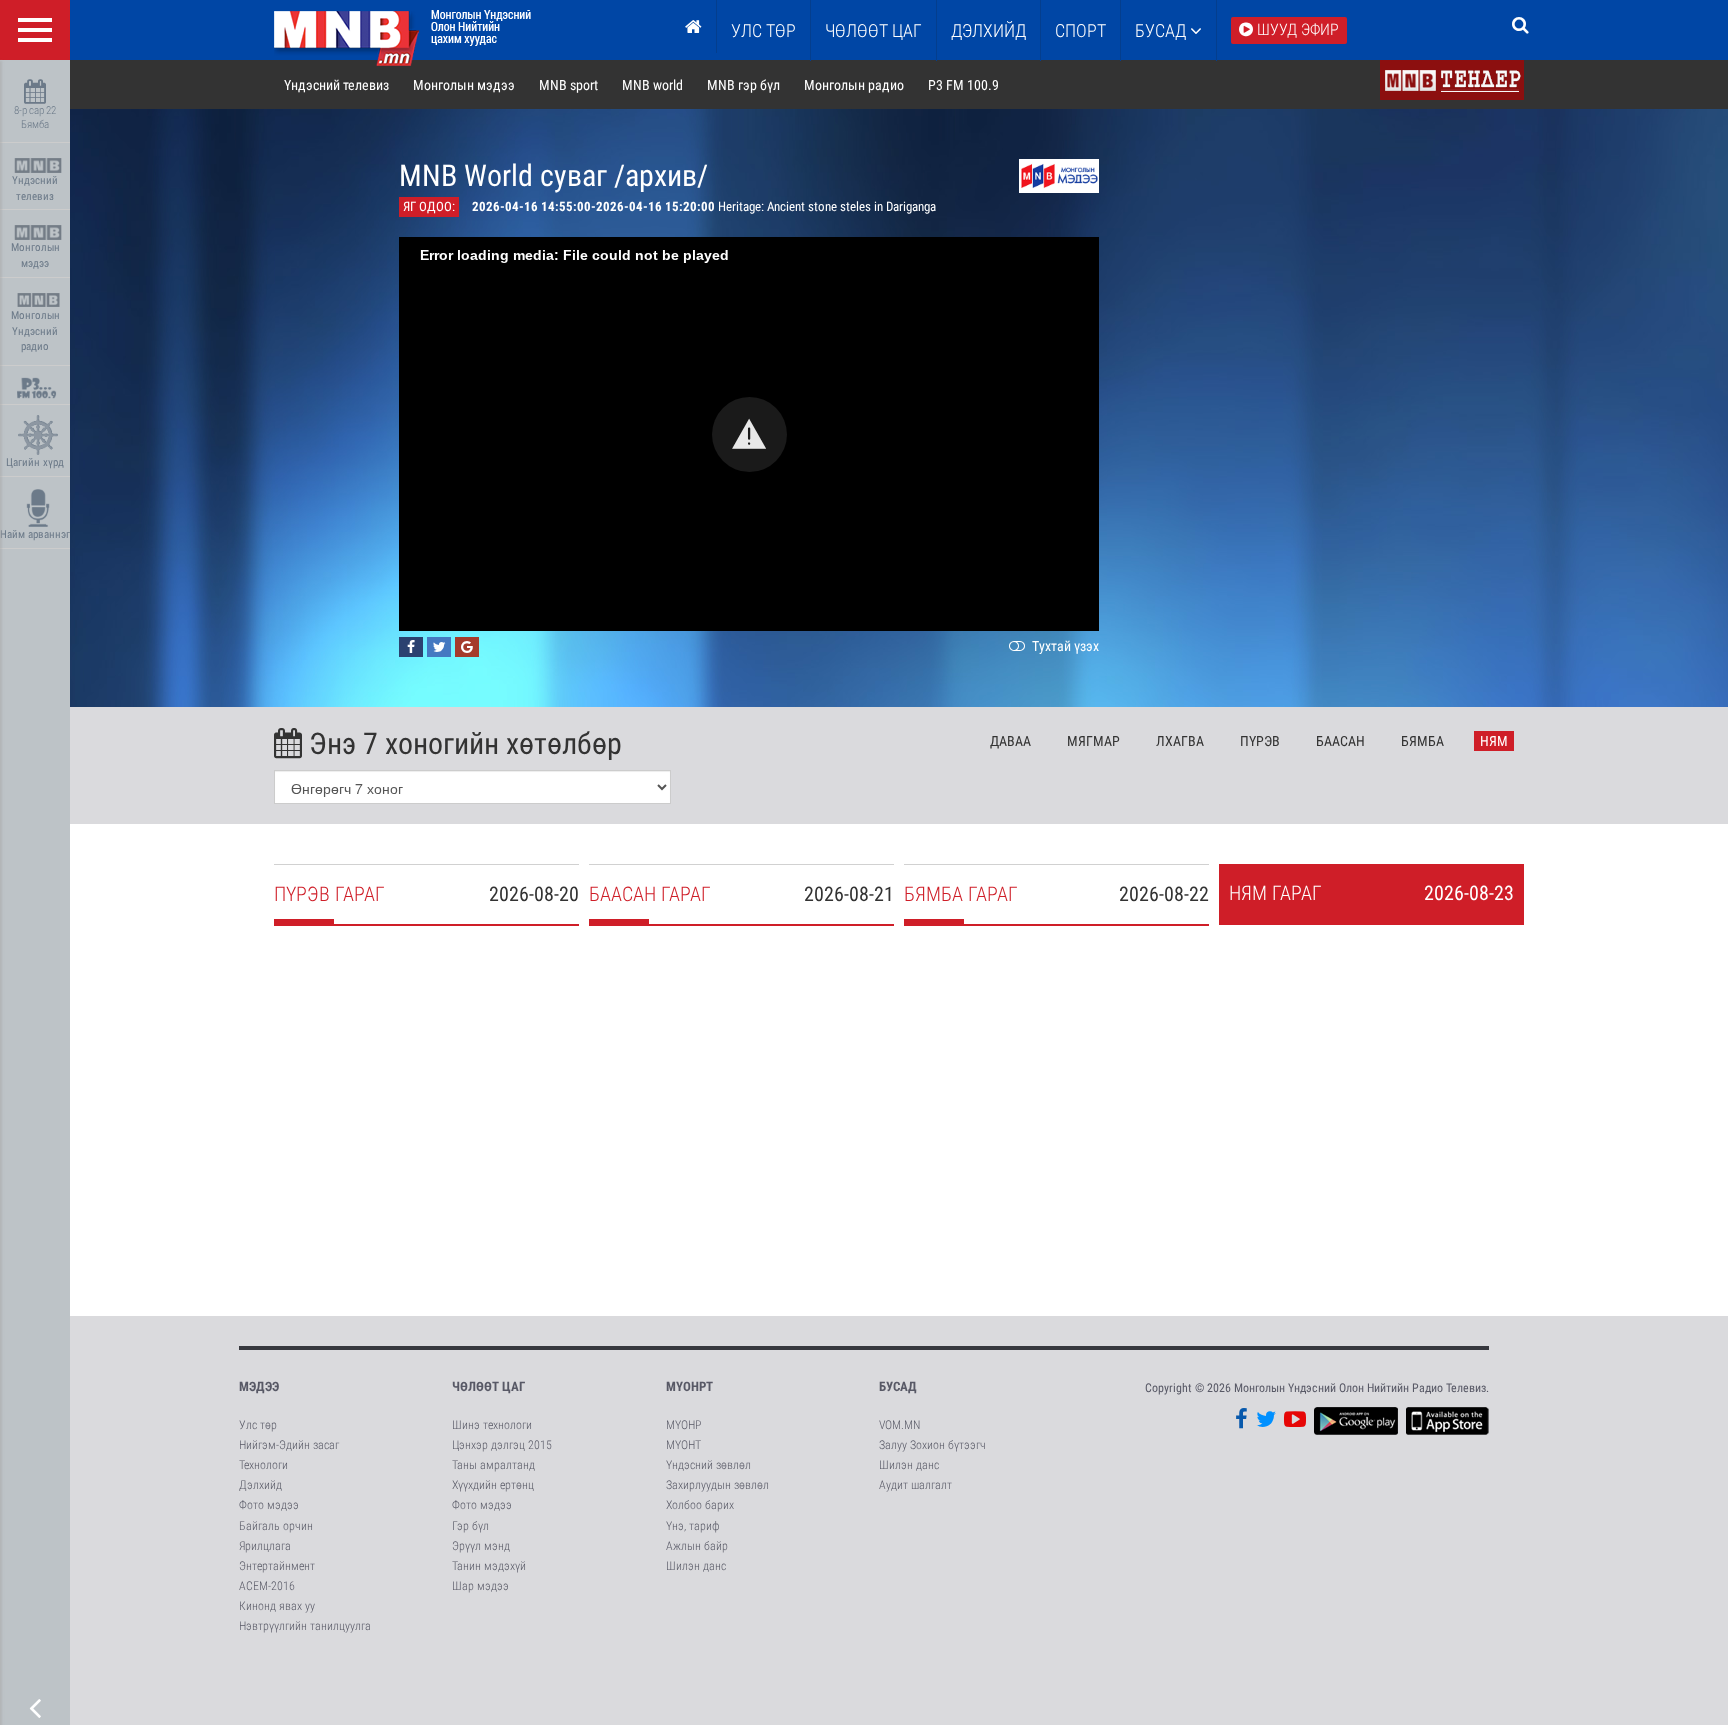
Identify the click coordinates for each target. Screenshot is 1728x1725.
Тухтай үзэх (1064, 646)
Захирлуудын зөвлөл (717, 1485)
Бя (1422, 741)
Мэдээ (259, 1386)
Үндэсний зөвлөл (708, 1465)
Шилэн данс (696, 1566)
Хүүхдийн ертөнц (493, 1485)
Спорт (1080, 30)
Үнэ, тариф (693, 1526)
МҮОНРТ (689, 1386)
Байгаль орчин (276, 1526)
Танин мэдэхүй (489, 1566)
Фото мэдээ (269, 1505)
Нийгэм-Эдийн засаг (289, 1445)
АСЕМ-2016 (267, 1586)
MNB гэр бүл (743, 85)
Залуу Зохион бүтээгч (932, 1445)
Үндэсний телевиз (35, 188)
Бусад (1162, 30)
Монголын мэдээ (35, 255)
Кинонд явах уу (277, 1606)
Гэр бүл (470, 1526)
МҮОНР (683, 1425)
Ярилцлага (265, 1546)
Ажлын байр (697, 1546)
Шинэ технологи (492, 1425)
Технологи (263, 1465)
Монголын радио (854, 85)
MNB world (652, 85)
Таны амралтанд (493, 1465)
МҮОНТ (683, 1445)
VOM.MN (899, 1425)
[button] (749, 434)
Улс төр (763, 30)
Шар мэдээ (480, 1586)
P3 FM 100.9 (963, 85)
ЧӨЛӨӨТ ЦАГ (873, 30)
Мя (1093, 741)
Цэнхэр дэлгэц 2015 (502, 1445)
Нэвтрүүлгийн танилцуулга (305, 1626)
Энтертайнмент (277, 1566)
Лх (1180, 741)
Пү (1260, 741)
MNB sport (568, 85)
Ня (1494, 741)
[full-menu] (35, 30)
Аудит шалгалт (915, 1485)
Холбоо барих (700, 1505)
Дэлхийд (988, 30)
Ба (1340, 741)
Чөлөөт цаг (488, 1386)
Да (1010, 741)
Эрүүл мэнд (481, 1546)
